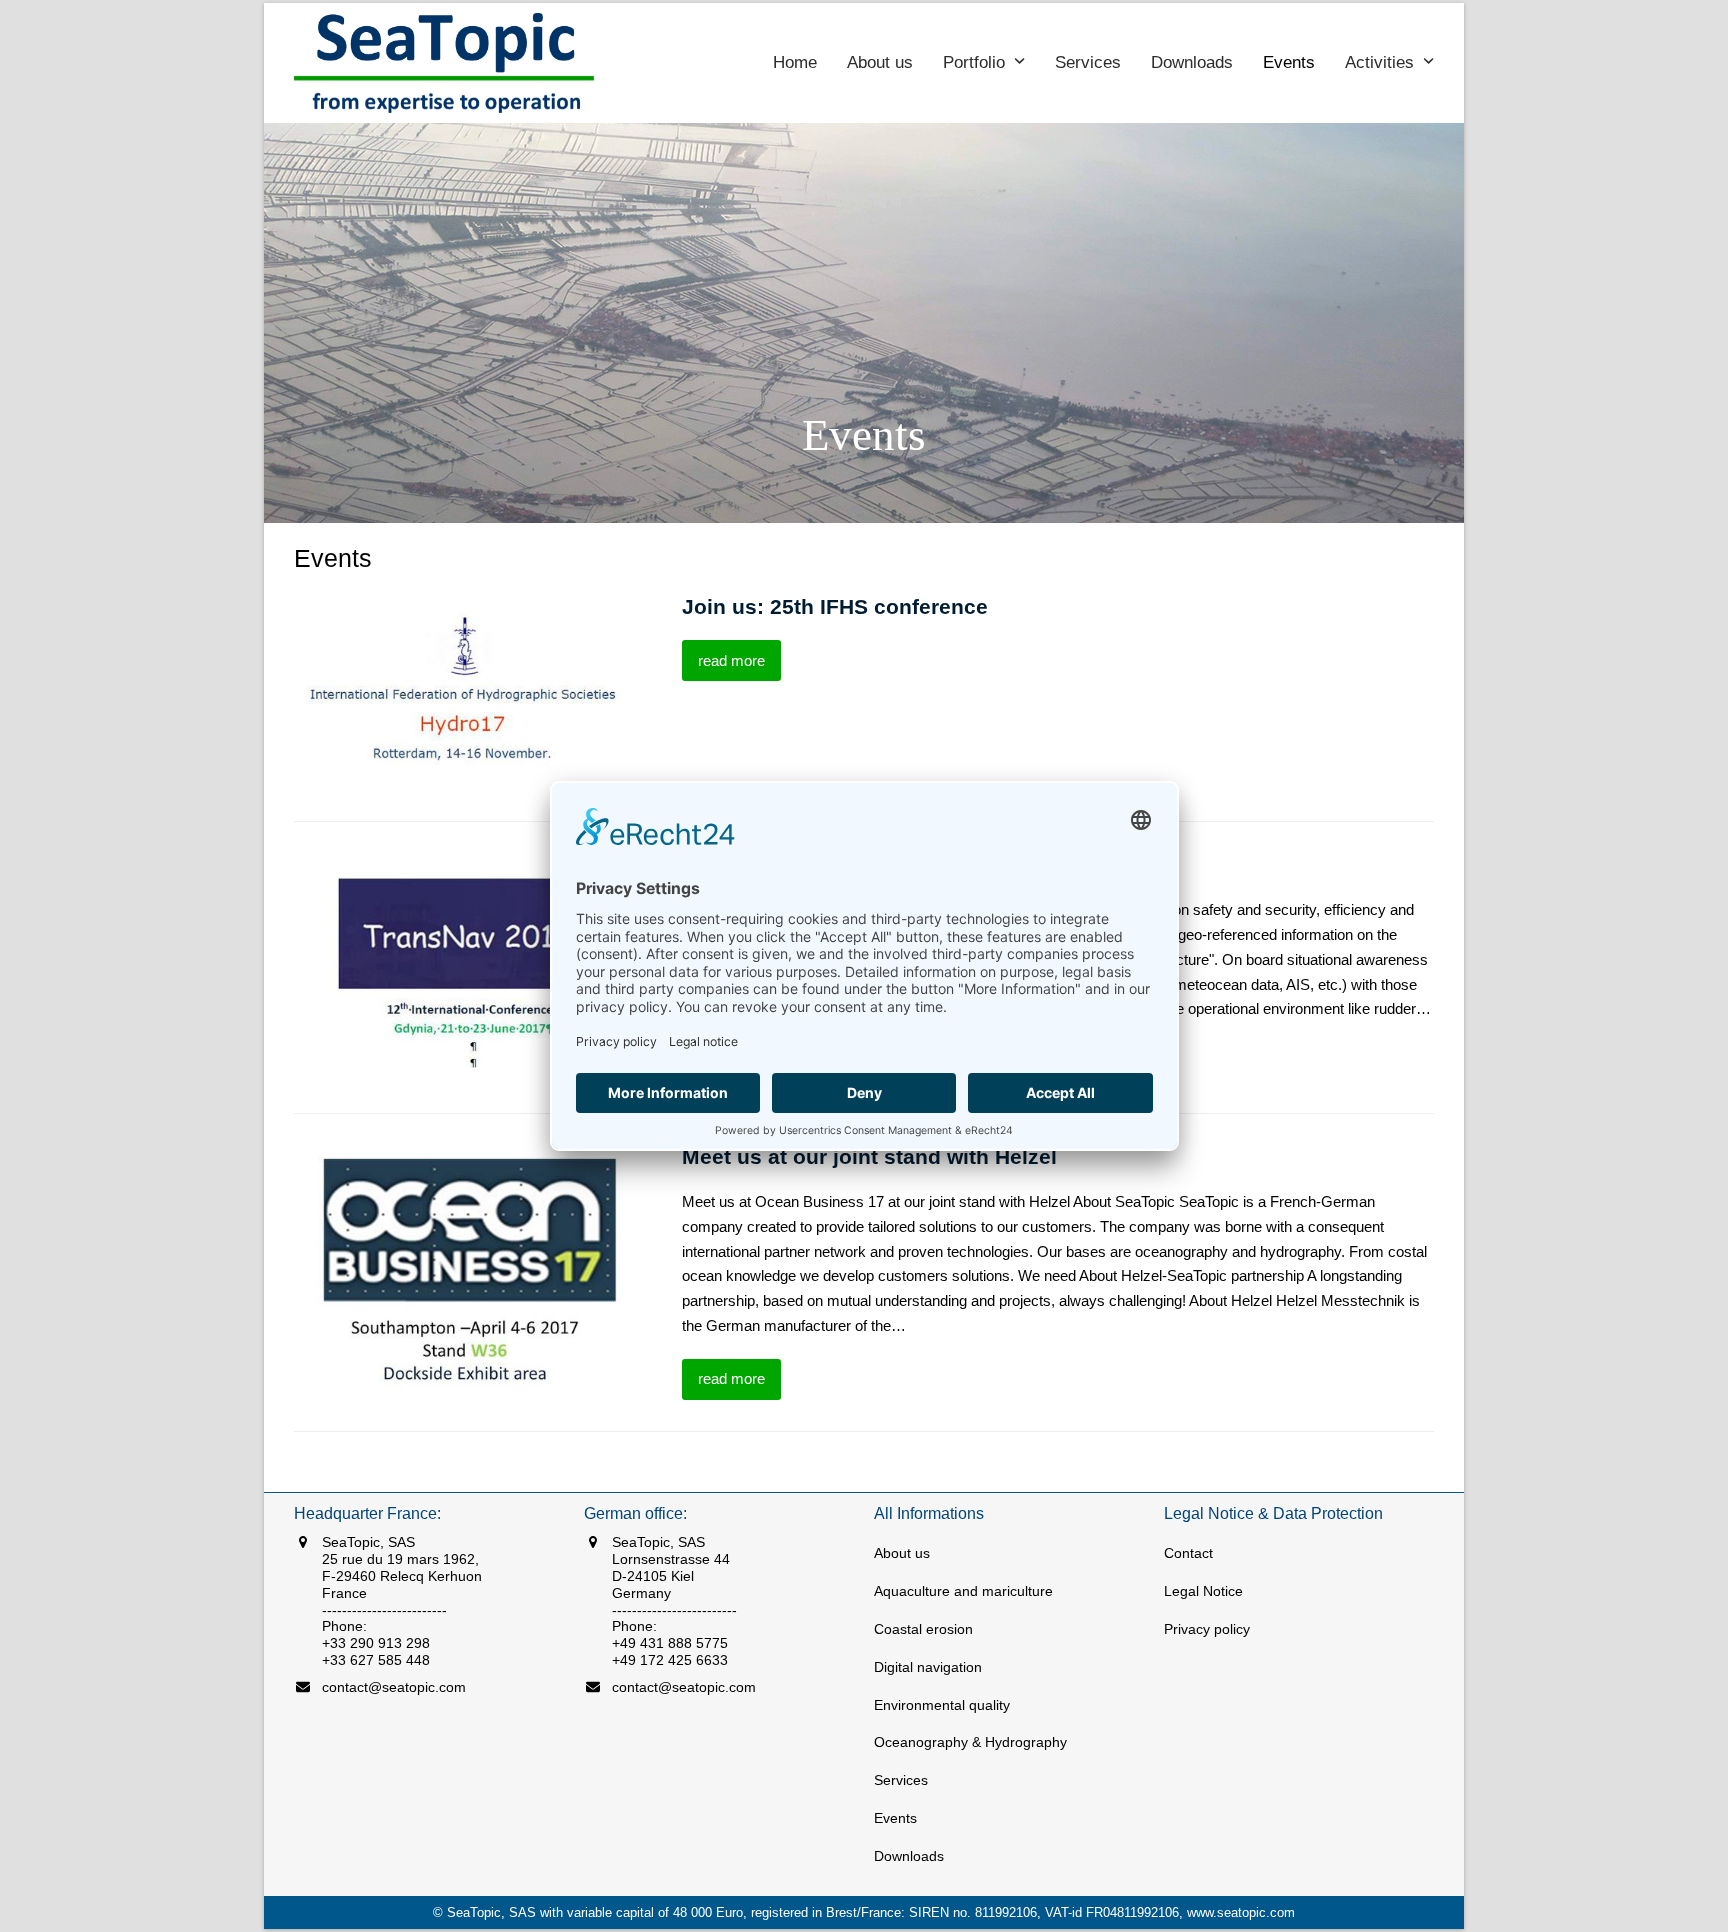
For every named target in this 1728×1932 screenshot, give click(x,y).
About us (902, 1553)
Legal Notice (1203, 1591)
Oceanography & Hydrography (970, 1742)
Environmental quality (942, 1705)
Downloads (909, 1856)
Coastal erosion (923, 1629)
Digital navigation (928, 1667)
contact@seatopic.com (394, 1687)
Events (895, 1818)
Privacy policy (1207, 1629)
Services (901, 1780)
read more (731, 660)
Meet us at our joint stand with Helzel (869, 1156)
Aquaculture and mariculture (963, 1591)
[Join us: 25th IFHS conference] (465, 691)
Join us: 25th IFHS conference (835, 606)
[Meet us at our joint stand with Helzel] (465, 1270)
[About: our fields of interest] (465, 958)
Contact (1188, 1553)
